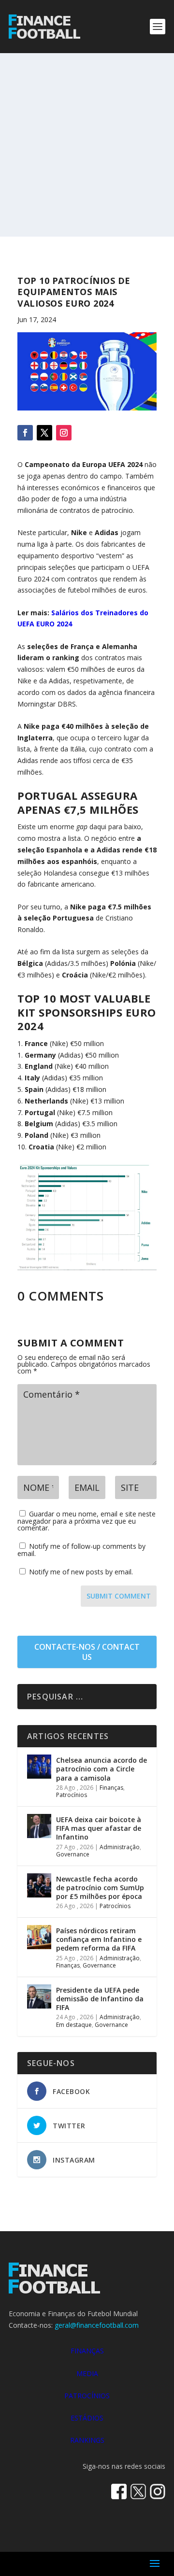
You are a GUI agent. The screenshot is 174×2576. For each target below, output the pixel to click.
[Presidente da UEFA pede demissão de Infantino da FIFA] (39, 1996)
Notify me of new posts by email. (81, 1572)
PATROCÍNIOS (87, 2396)
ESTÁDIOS (87, 2418)
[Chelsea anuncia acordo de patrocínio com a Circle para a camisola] (39, 1767)
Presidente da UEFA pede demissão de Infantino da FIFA (100, 1999)
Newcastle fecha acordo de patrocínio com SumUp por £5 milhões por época (100, 1888)
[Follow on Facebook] (25, 433)
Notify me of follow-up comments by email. (81, 1550)
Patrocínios (72, 1795)
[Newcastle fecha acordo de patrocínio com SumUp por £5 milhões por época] (39, 1885)
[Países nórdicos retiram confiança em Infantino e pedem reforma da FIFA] (39, 1937)
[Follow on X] (44, 433)
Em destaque (74, 2025)
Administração (120, 1847)
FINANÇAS (87, 2351)
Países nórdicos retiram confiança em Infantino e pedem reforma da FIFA (99, 1939)
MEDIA (87, 2373)
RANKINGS (87, 2440)
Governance (73, 1854)
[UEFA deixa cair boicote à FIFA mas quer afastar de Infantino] (39, 1826)
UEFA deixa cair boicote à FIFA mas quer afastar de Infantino (99, 1828)
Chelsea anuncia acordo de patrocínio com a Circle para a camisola (101, 1769)
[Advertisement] (87, 145)
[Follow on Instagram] (64, 433)
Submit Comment (119, 1596)
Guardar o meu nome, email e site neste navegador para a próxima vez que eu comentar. (87, 1521)
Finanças (111, 1788)
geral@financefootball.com (97, 2325)
